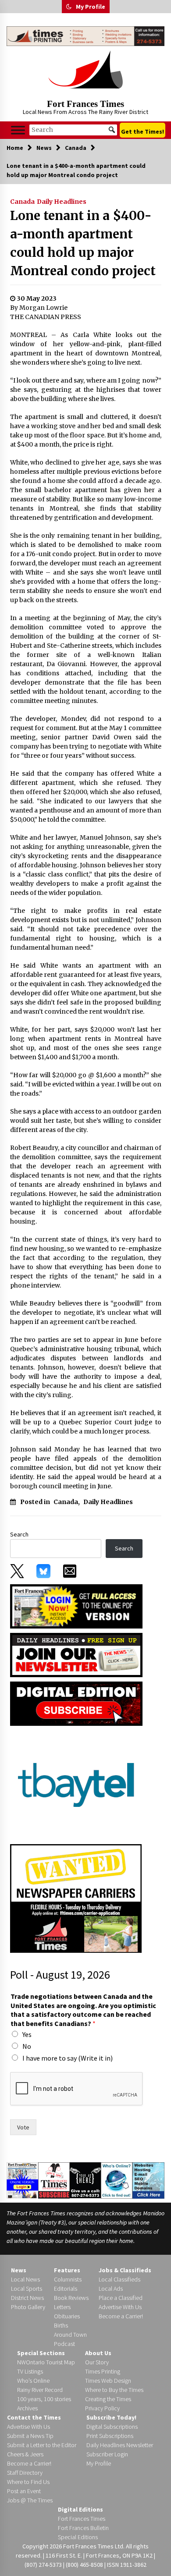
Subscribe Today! (111, 2417)
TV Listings (30, 2371)
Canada (22, 202)
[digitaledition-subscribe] (76, 1703)
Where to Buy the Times (114, 2390)
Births (61, 2325)
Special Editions (78, 2537)
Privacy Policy (102, 2408)
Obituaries (67, 2316)
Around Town (70, 2335)
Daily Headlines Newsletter (120, 2445)
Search (19, 1534)
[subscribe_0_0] (76, 1606)
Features (67, 2270)
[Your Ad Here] (85, 2180)
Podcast (64, 2344)
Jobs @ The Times (30, 2500)
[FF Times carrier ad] (76, 1898)
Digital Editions (80, 2509)
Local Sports (27, 2289)
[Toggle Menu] (18, 130)
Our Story (97, 2362)
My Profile (91, 7)
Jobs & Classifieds (125, 2270)
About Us (98, 2353)
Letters (62, 2307)
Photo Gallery (28, 2307)
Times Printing (103, 2371)
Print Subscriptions (110, 2436)
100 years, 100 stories (44, 2399)
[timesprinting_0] (85, 36)
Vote (23, 2127)
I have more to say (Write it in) (68, 2058)
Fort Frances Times (85, 104)
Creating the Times (108, 2399)
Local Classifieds (119, 2279)
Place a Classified (121, 2298)
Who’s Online (33, 2381)
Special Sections (41, 2353)
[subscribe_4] (76, 1654)
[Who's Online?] (117, 2180)
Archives (27, 2408)
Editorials (66, 2289)
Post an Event (24, 2491)
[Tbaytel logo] (76, 1784)
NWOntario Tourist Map (46, 2362)
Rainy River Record (40, 2390)
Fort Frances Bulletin (83, 2528)
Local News (25, 2279)
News (19, 2270)
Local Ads (111, 2289)
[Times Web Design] (148, 2180)
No (27, 2046)
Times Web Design (108, 2381)
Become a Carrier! (121, 2316)
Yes (27, 2034)
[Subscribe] (54, 2180)
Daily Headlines (62, 202)
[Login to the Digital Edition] (22, 2179)
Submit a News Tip (30, 2436)
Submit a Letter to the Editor (42, 2445)
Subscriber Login (107, 2454)
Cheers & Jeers (25, 2454)
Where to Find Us (28, 2482)
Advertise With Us (120, 2307)
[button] (69, 7)
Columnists (68, 2279)
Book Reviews (71, 2298)
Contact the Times (34, 2417)
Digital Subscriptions (112, 2427)
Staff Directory (25, 2473)
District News (27, 2298)
